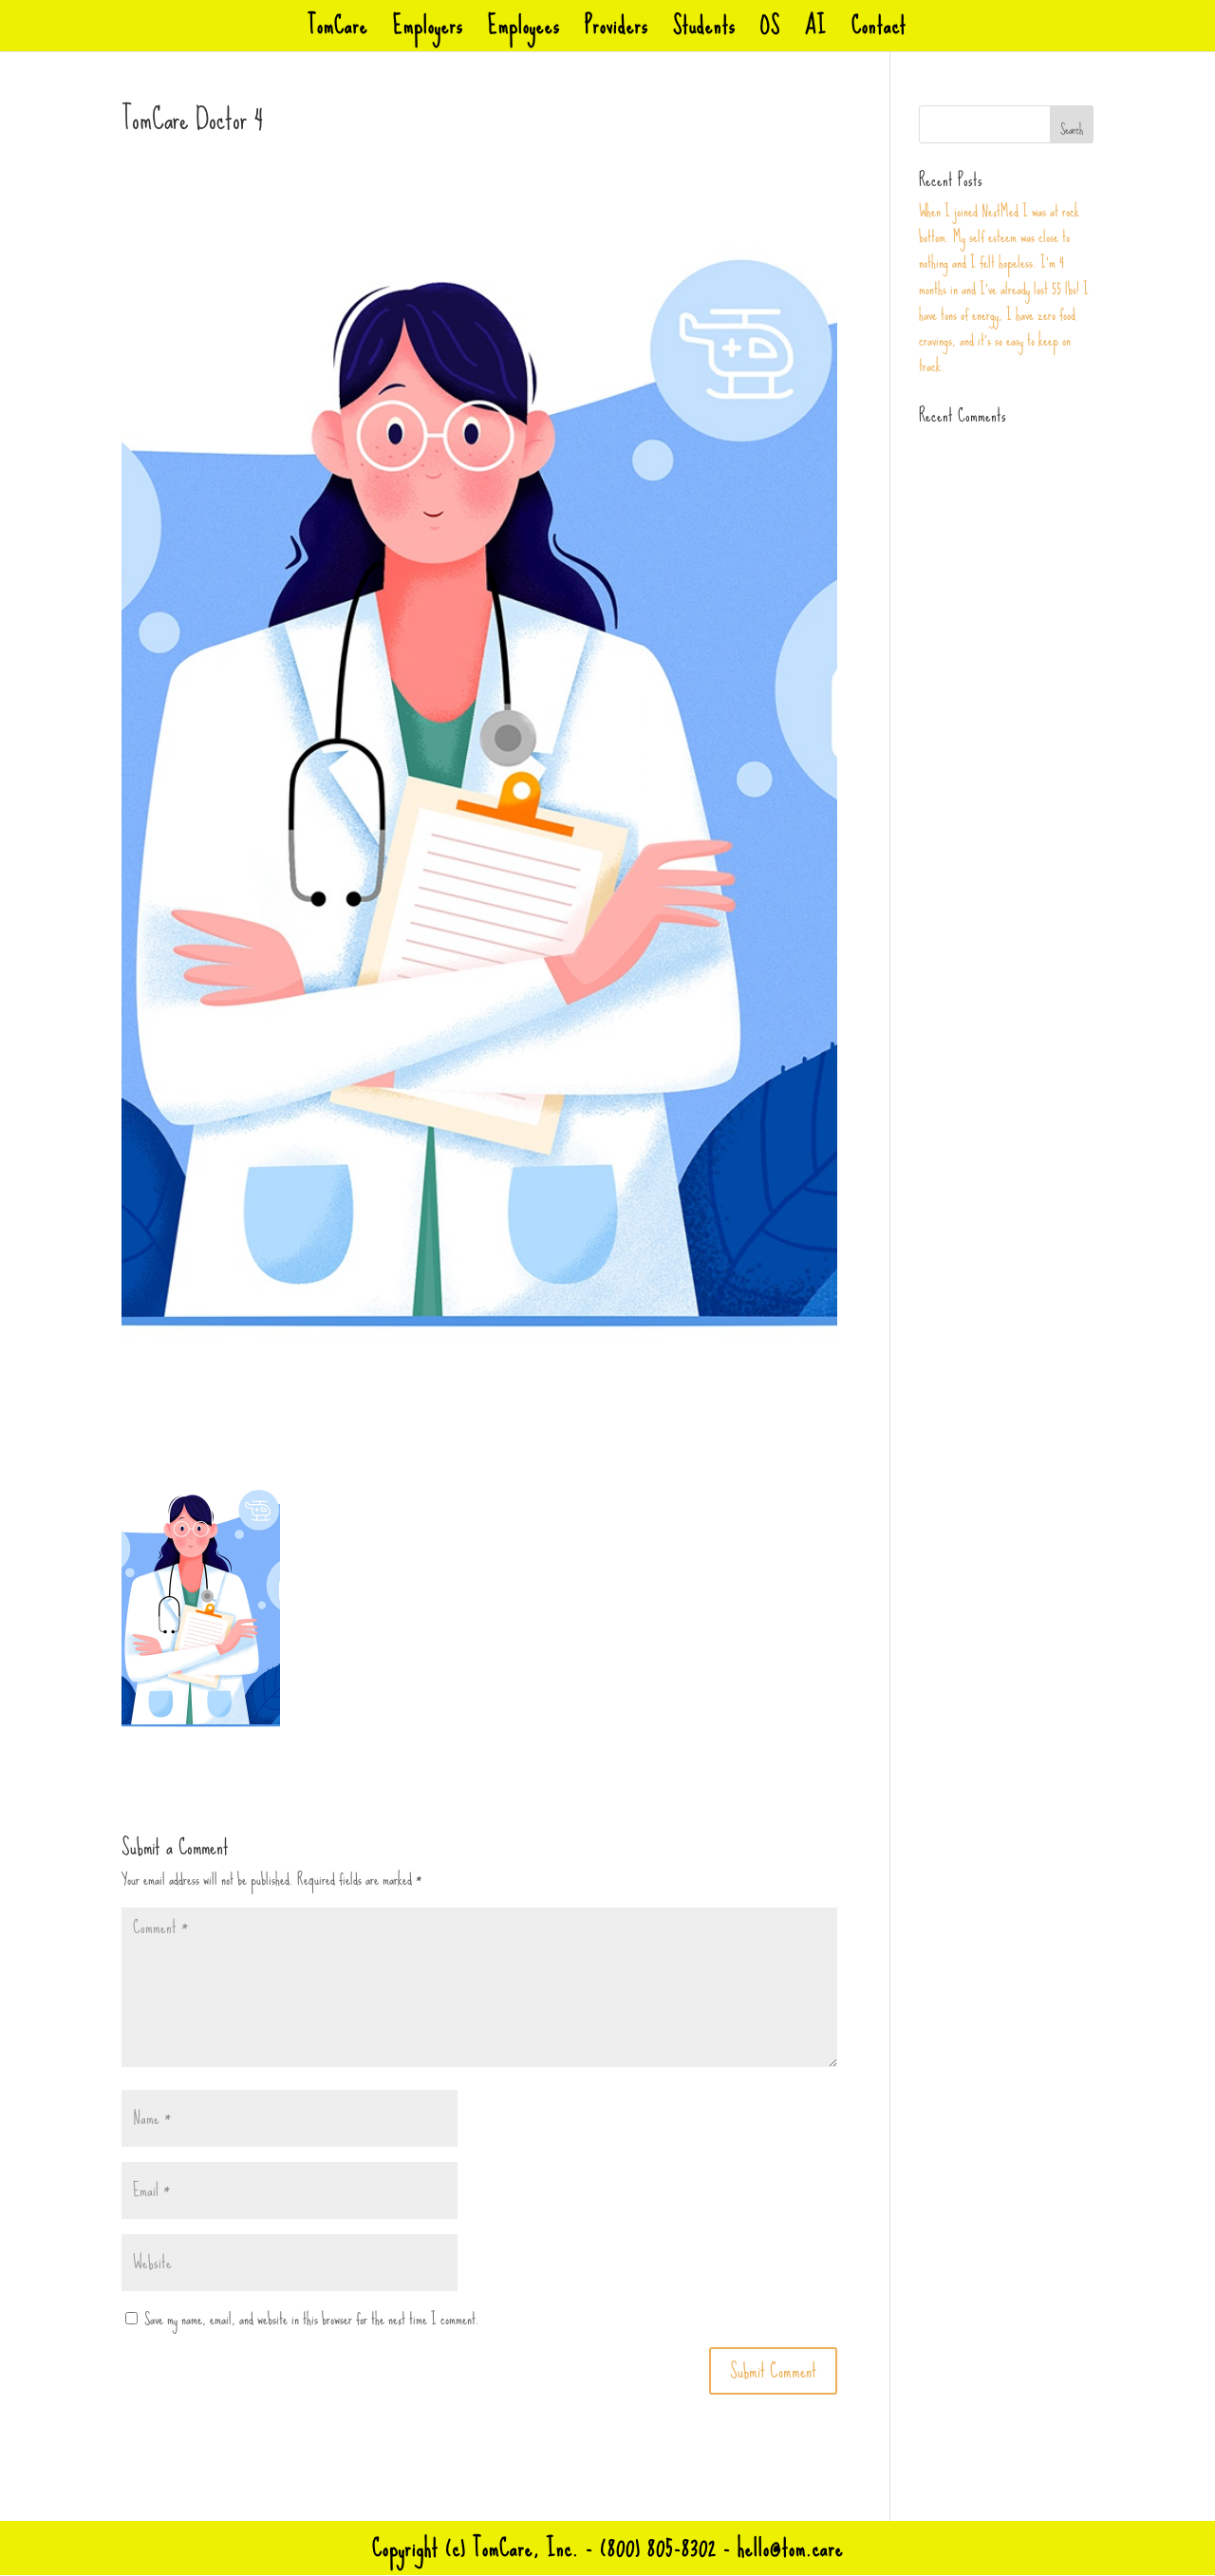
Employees (524, 33)
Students (704, 33)
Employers (428, 33)
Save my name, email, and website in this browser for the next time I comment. (312, 2319)
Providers (617, 33)
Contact (879, 33)
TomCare (338, 33)
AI (816, 33)
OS (770, 33)
